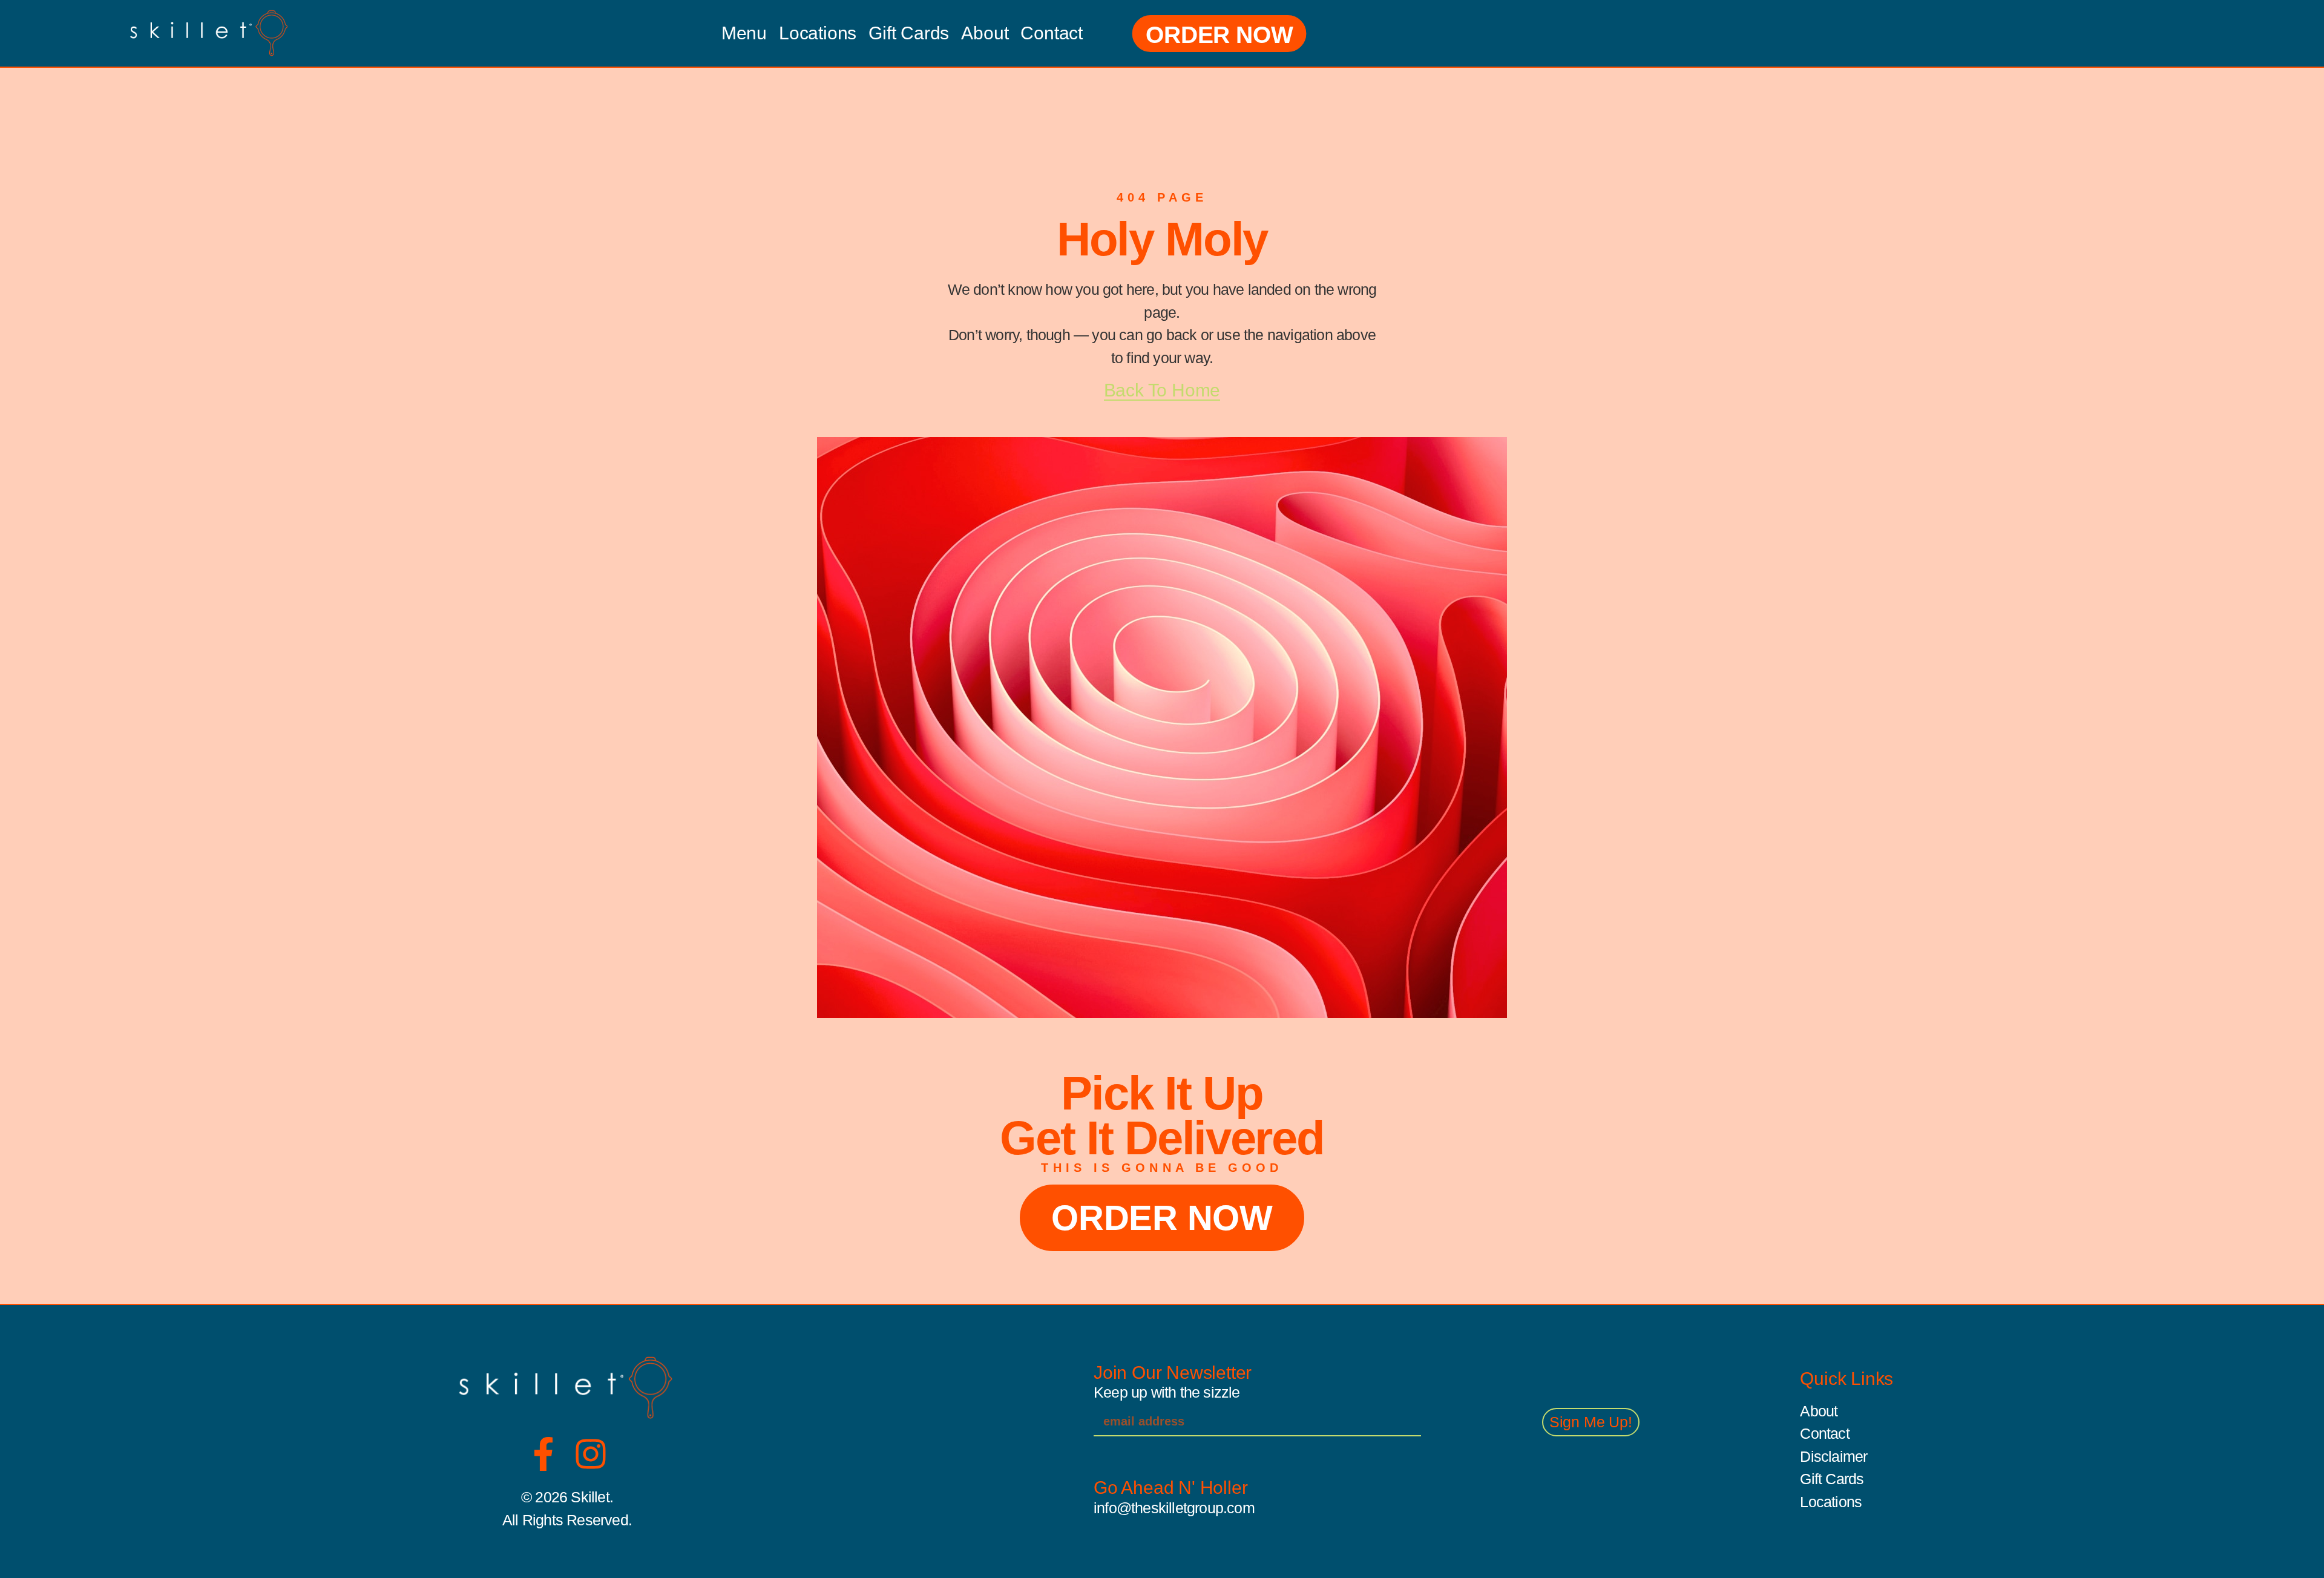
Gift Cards (909, 33)
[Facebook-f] (543, 1454)
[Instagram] (591, 1454)
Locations (818, 33)
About (985, 33)
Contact (1052, 33)
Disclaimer (1833, 1456)
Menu (744, 33)
